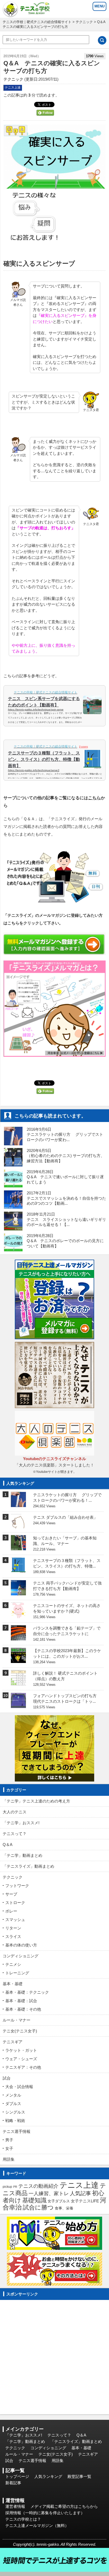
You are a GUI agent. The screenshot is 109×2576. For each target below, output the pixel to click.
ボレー (11, 1911)
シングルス (15, 2112)
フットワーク (17, 1886)
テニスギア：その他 (23, 2067)
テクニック (84, 22)
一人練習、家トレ (49, 2193)
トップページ (17, 2476)
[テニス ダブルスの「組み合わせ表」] (18, 1526)
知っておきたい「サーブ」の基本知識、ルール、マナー (65, 1541)
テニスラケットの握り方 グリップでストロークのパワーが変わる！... (67, 1497)
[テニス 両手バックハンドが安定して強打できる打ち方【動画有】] (18, 1592)
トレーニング (17, 1973)
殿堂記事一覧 (79, 2476)
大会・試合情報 (19, 2087)
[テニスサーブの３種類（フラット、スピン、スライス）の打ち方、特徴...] (18, 1569)
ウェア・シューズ (21, 2059)
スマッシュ (15, 1920)
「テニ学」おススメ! (21, 1823)
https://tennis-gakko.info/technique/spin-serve (36, 710)
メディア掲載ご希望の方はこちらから (64, 2506)
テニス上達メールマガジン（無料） (37, 2525)
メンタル (13, 2095)
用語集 (9, 2159)
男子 (9, 2140)
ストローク (15, 1903)
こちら (94, 798)
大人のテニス (15, 1812)
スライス (13, 1937)
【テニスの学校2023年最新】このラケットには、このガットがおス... (67, 1653)
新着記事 (13, 2483)
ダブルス (13, 2104)
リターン (13, 1928)
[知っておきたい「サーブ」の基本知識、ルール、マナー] (18, 1547)
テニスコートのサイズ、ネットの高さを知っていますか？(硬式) (67, 1608)
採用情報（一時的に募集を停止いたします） (45, 2513)
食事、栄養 (64, 2208)
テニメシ (13, 1964)
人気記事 (80, 2193)
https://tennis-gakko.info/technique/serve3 (34, 770)
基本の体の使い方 (21, 1945)
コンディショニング (21, 1956)
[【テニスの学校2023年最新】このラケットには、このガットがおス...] (18, 1660)
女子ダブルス (59, 2201)
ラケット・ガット (21, 2050)
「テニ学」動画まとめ (22, 1855)
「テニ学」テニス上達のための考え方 (36, 1801)
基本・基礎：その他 (23, 2009)
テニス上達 (13, 88)
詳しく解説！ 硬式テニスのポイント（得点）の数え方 (65, 1676)
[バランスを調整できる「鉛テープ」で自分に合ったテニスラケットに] (18, 1637)
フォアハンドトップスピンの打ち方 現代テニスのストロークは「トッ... (67, 1699)
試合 (7, 2078)
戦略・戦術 (15, 2121)
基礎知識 (34, 2200)
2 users (83, 747)
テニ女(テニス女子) (20, 2031)
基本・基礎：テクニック (27, 1992)
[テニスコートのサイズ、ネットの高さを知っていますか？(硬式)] (18, 1615)
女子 (9, 2148)
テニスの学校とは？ (23, 2519)
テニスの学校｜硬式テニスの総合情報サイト (37, 22)
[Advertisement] (54, 2357)
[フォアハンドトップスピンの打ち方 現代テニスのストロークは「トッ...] (18, 1705)
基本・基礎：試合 (21, 2001)
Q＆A (8, 1844)
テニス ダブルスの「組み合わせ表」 (65, 1517)
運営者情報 (15, 2506)
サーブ (11, 1894)
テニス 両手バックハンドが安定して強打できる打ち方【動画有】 (67, 1586)
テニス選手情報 (17, 2131)
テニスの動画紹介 (38, 2186)
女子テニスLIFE (85, 2201)
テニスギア (13, 2042)
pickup (7, 2187)
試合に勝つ (38, 2208)
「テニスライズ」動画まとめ (28, 1866)
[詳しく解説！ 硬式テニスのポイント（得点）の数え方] (18, 1682)
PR (15, 2187)
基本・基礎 (13, 1984)
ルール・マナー (17, 2020)
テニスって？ (15, 1834)
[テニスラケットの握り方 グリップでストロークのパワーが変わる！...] (18, 1503)
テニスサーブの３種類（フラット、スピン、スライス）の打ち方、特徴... (67, 1563)
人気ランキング (48, 2476)
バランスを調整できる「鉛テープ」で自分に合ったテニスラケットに (67, 1631)
